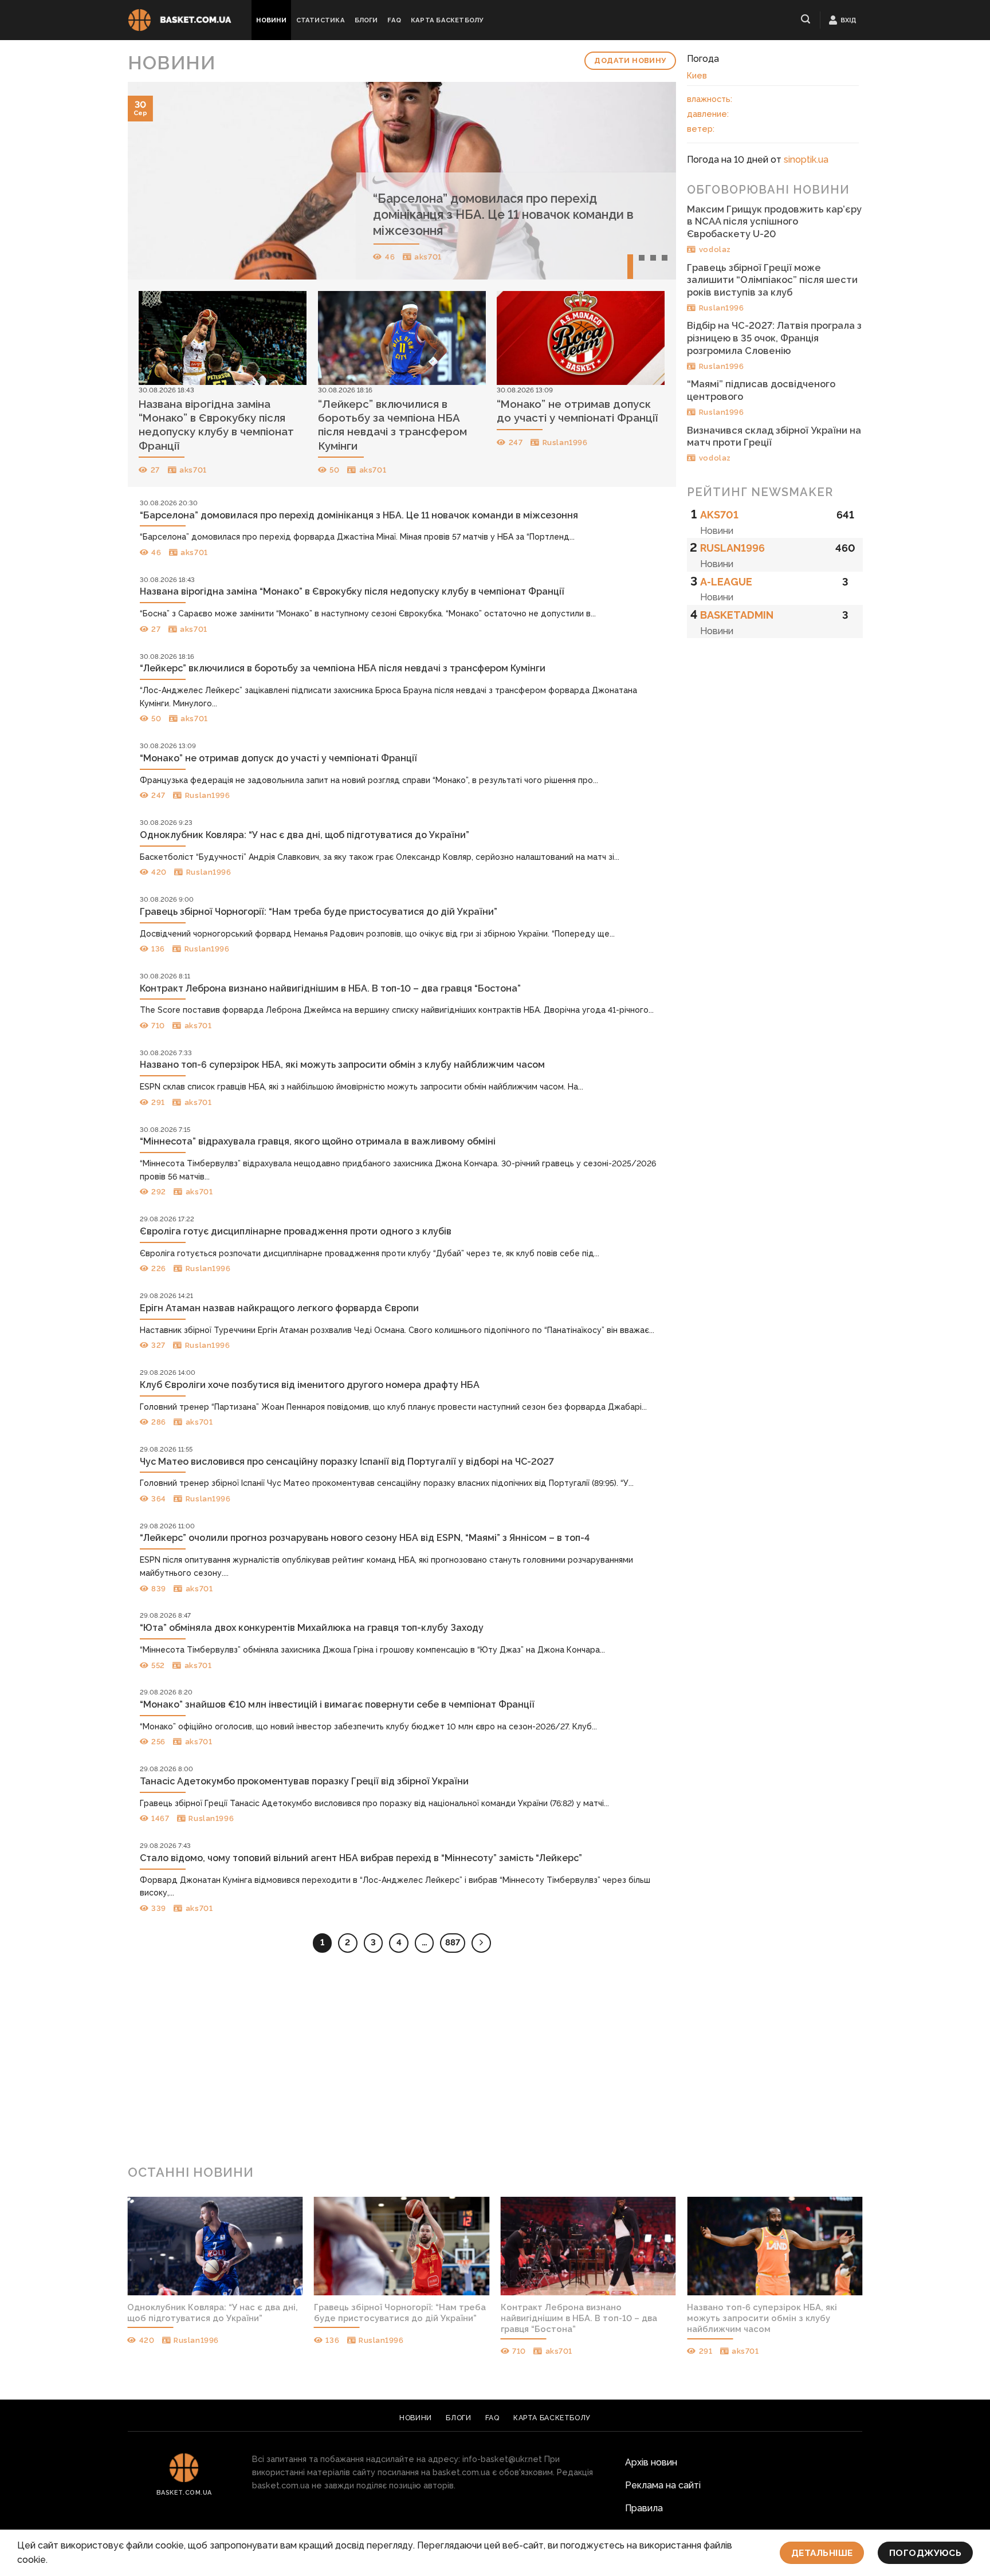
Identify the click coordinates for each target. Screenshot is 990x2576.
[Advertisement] (495, 2063)
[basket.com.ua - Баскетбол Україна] (180, 20)
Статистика (321, 20)
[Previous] (153, 181)
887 (453, 1942)
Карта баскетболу (447, 20)
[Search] (806, 19)
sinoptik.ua (806, 160)
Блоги (366, 20)
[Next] (650, 181)
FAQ (394, 20)
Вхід (849, 20)
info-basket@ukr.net (502, 2459)
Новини (271, 20)
